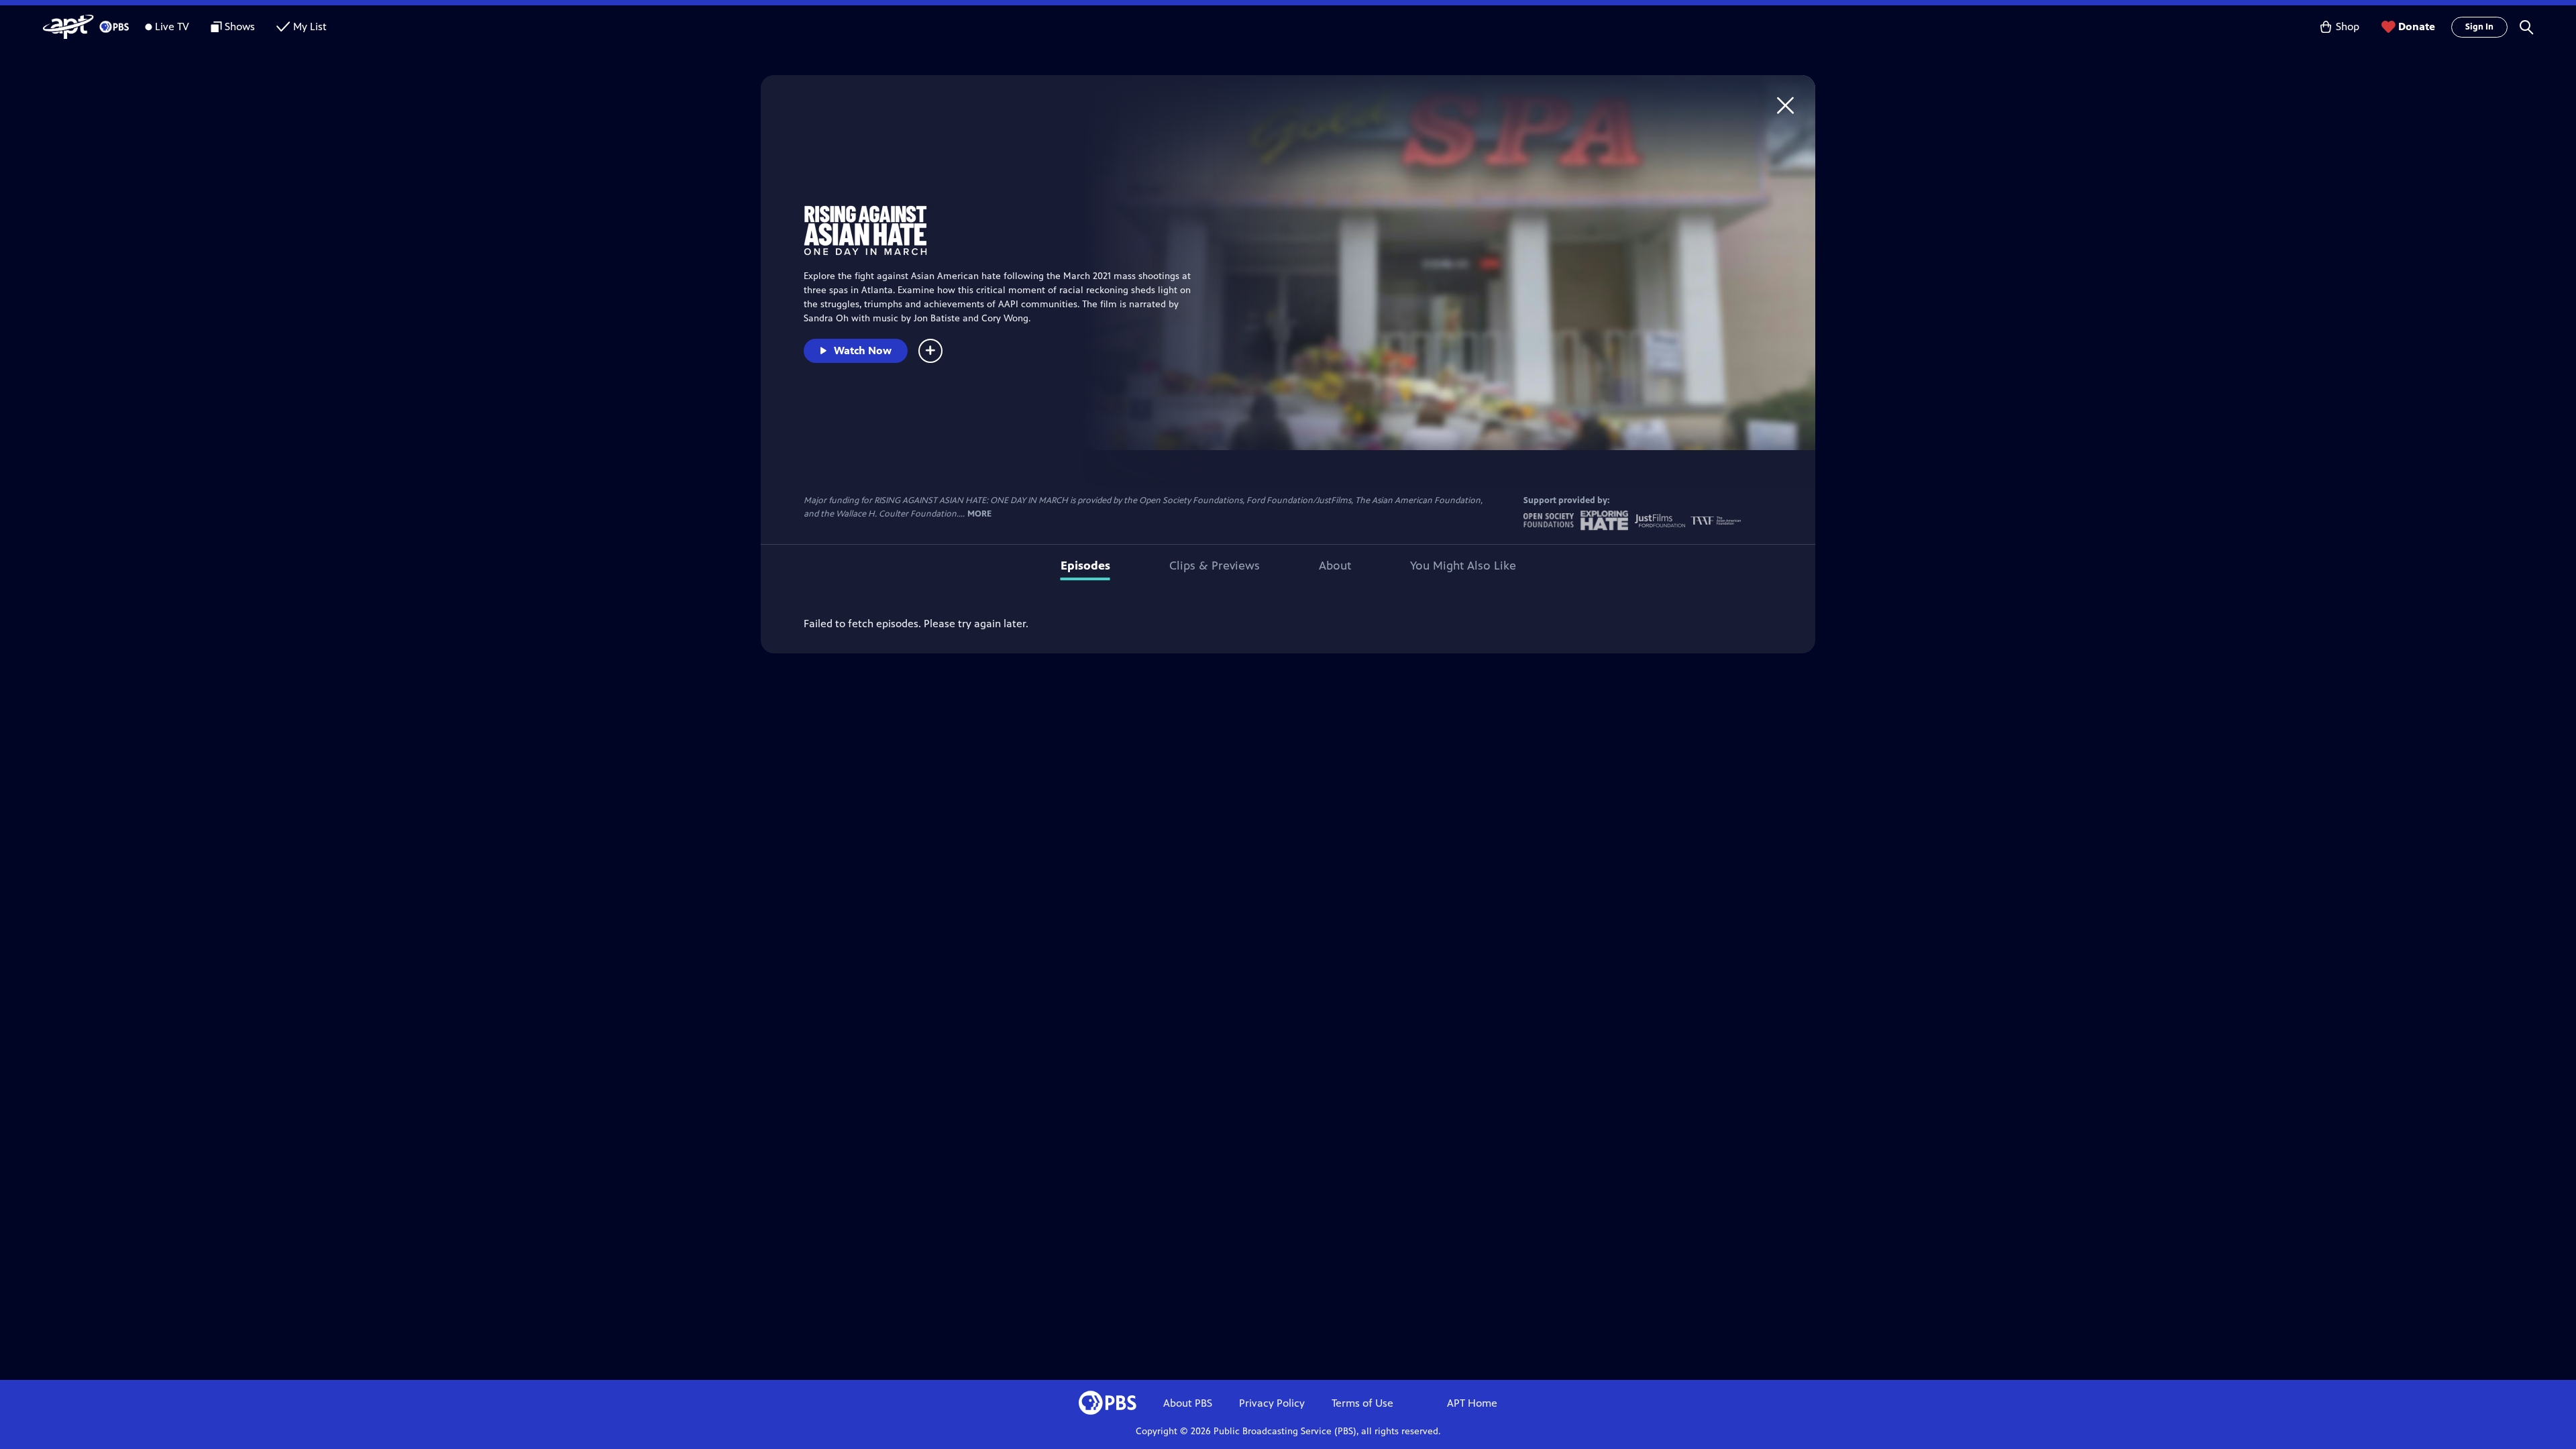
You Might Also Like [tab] (1463, 566)
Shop (2348, 26)
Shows (240, 26)
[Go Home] (1785, 105)
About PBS (1188, 1403)
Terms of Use (1362, 1403)
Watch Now (863, 351)
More (979, 514)
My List (310, 26)
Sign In (2479, 27)
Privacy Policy (1272, 1403)
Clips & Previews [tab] (1215, 566)
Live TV (172, 26)
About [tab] (1335, 566)
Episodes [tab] (1085, 566)
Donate (2417, 26)
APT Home (1472, 1403)
